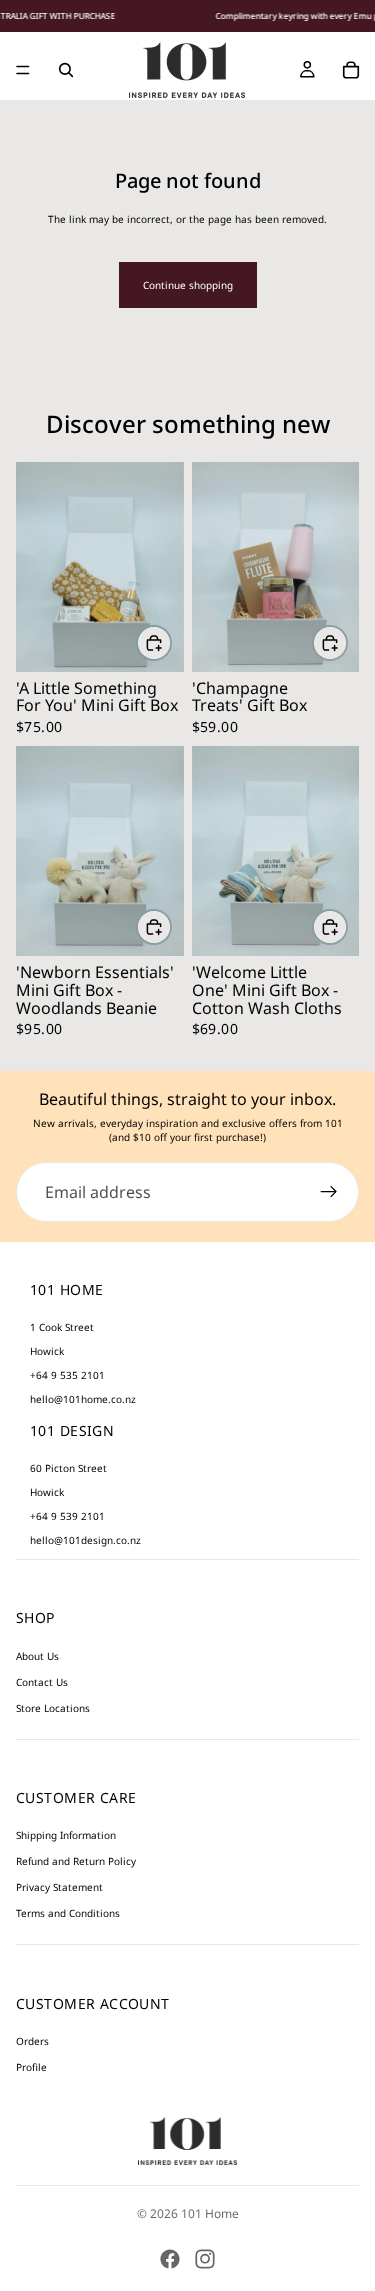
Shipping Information (66, 1835)
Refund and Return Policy (76, 1861)
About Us (37, 1656)
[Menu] (23, 70)
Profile (31, 2067)
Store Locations (53, 1708)
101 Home (210, 2213)
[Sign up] (329, 1192)
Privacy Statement (59, 1887)
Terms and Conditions (68, 1913)
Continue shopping (188, 285)
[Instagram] (205, 2259)
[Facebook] (170, 2259)
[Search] (66, 70)
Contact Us (42, 1682)
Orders (32, 2041)
